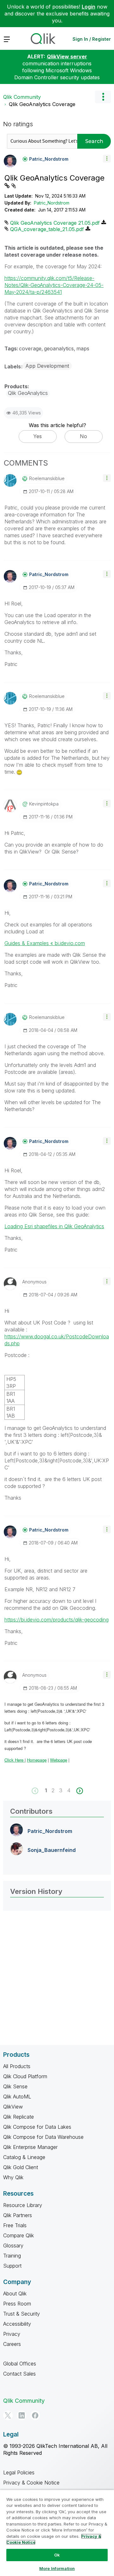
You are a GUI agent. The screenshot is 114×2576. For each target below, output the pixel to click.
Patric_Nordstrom (52, 203)
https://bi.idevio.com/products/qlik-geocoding (57, 1620)
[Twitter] (8, 2415)
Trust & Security (22, 2314)
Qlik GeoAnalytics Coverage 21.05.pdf (55, 223)
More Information (57, 2568)
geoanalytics (59, 348)
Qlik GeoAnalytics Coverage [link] (42, 104)
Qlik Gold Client (21, 2167)
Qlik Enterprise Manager (30, 2147)
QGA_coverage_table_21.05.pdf (47, 229)
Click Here (15, 1760)
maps (83, 348)
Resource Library (23, 2205)
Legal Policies (19, 2472)
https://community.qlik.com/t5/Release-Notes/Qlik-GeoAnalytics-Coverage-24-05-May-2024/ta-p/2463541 (54, 285)
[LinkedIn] (22, 2415)
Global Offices (20, 2364)
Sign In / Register (92, 39)
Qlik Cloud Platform (25, 2076)
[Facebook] (35, 2415)
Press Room (17, 2304)
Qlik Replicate (19, 2117)
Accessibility (17, 2324)
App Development (47, 366)
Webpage (59, 1760)
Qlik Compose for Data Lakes (37, 2127)
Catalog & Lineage (24, 2157)
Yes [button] (38, 436)
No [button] (83, 436)
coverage (30, 348)
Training (12, 2256)
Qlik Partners (18, 2215)
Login (89, 7)
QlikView (13, 2107)
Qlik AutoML (17, 2097)
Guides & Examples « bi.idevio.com (45, 943)
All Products (17, 2066)
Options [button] (103, 97)
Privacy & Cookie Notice (31, 2483)
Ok (57, 2555)
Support (12, 2266)
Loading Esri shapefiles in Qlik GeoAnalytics (54, 1226)
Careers (12, 2344)
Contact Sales (19, 2374)
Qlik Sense (15, 2086)
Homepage (37, 1760)
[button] (107, 159)
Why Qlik (13, 2177)
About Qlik (15, 2293)
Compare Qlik (19, 2235)
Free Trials (15, 2225)
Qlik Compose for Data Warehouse (43, 2137)
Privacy (12, 2334)
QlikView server (67, 57)
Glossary (13, 2246)
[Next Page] (79, 1791)
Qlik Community (22, 97)
